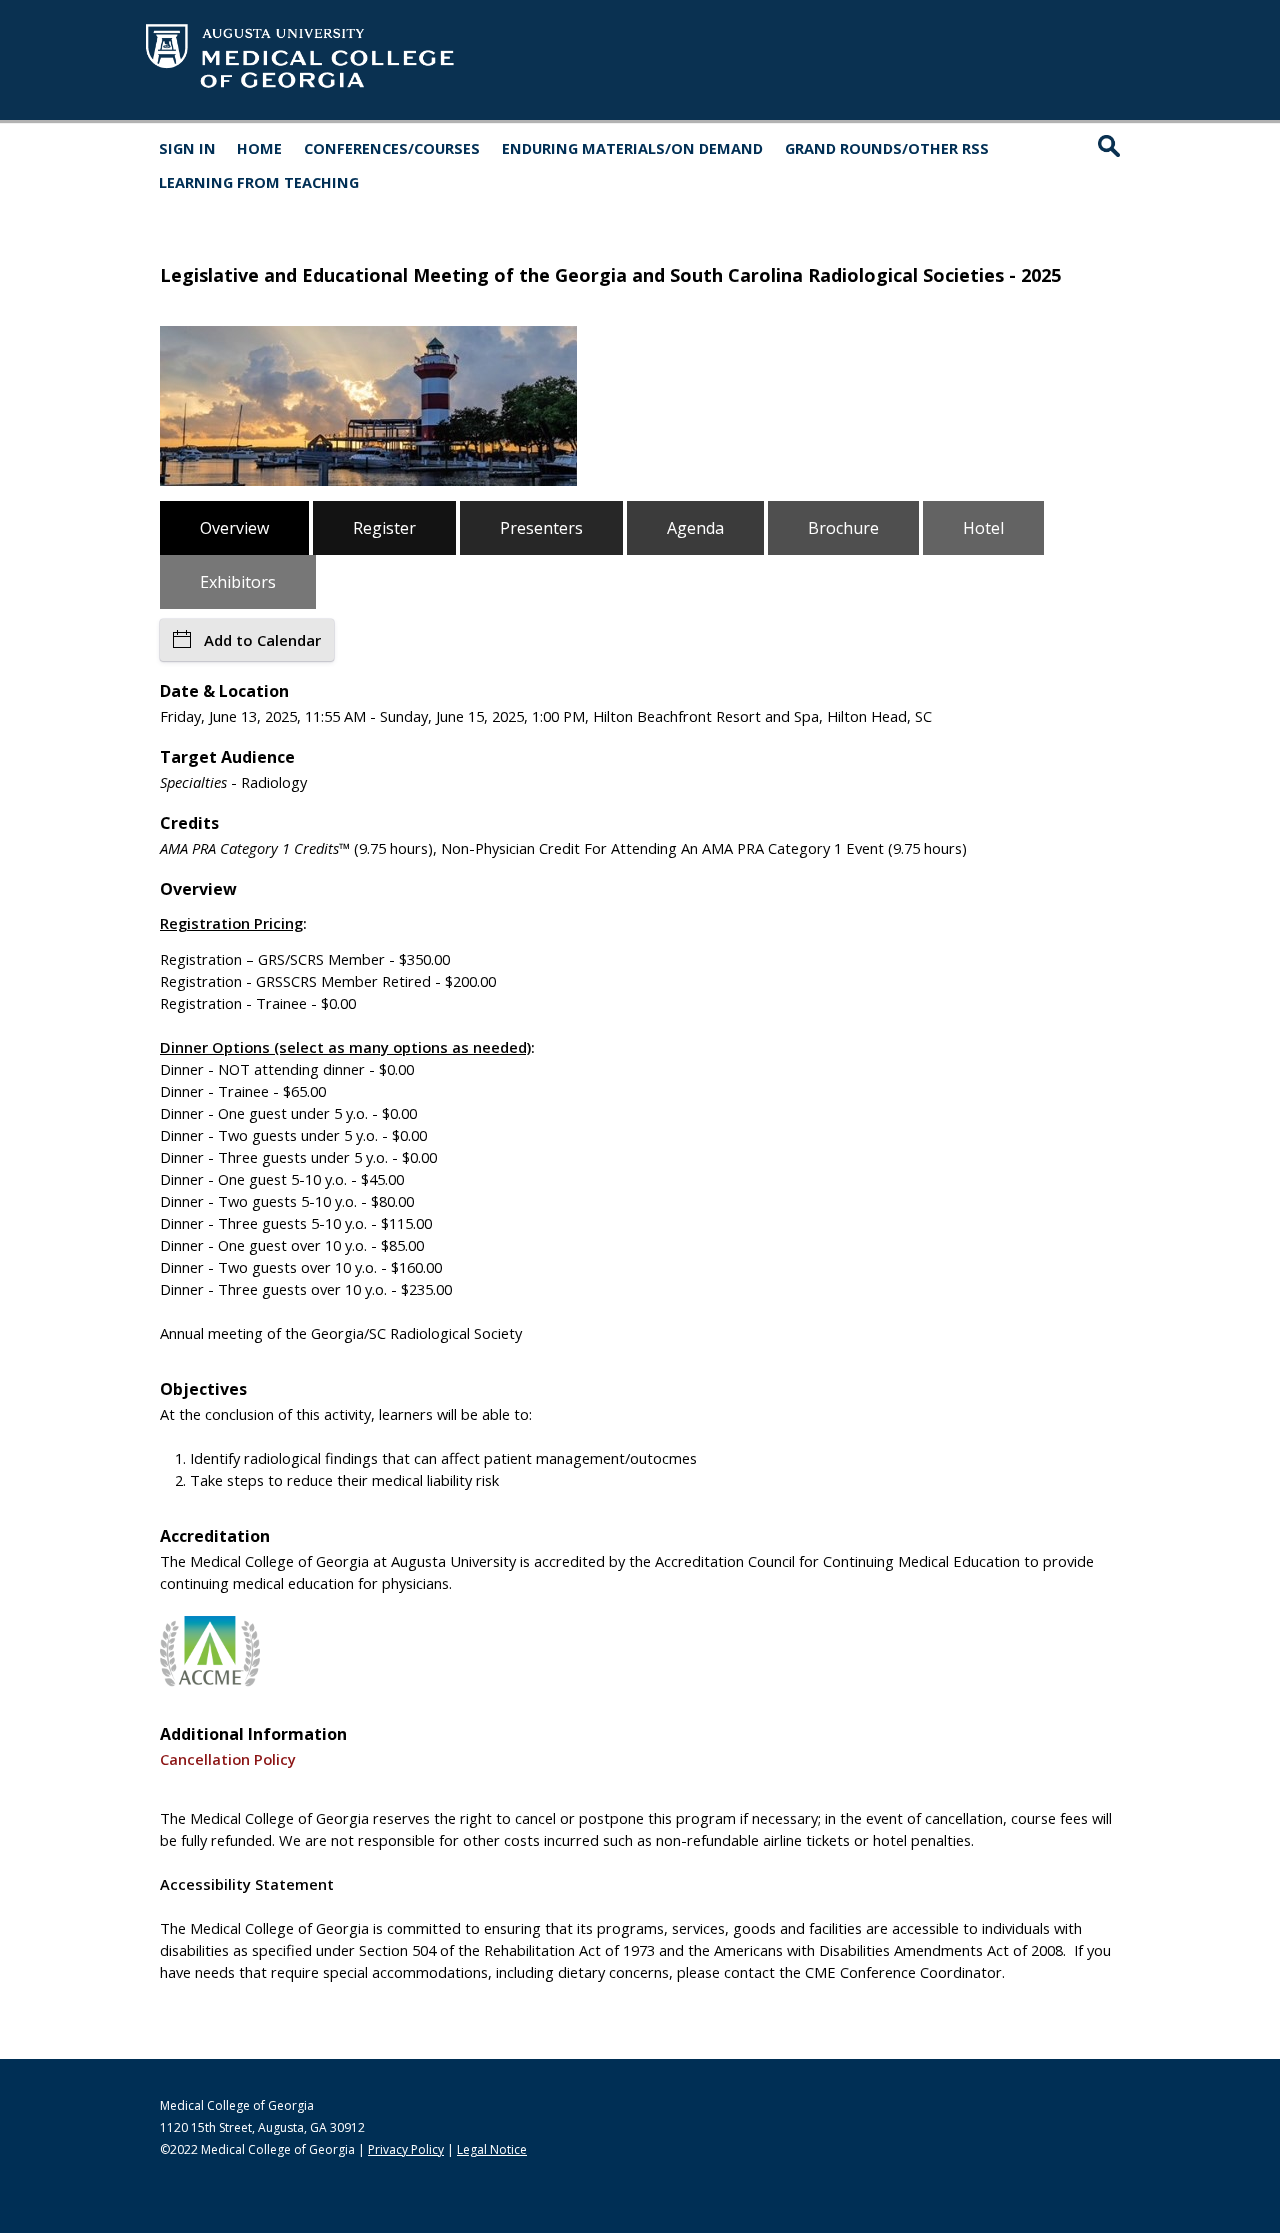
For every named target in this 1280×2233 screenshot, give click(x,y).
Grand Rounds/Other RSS (887, 148)
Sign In (187, 148)
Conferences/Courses (392, 148)
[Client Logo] (300, 89)
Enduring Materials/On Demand (632, 148)
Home (259, 148)
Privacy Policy (406, 2149)
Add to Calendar (262, 640)
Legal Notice (492, 2149)
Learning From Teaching (259, 182)
